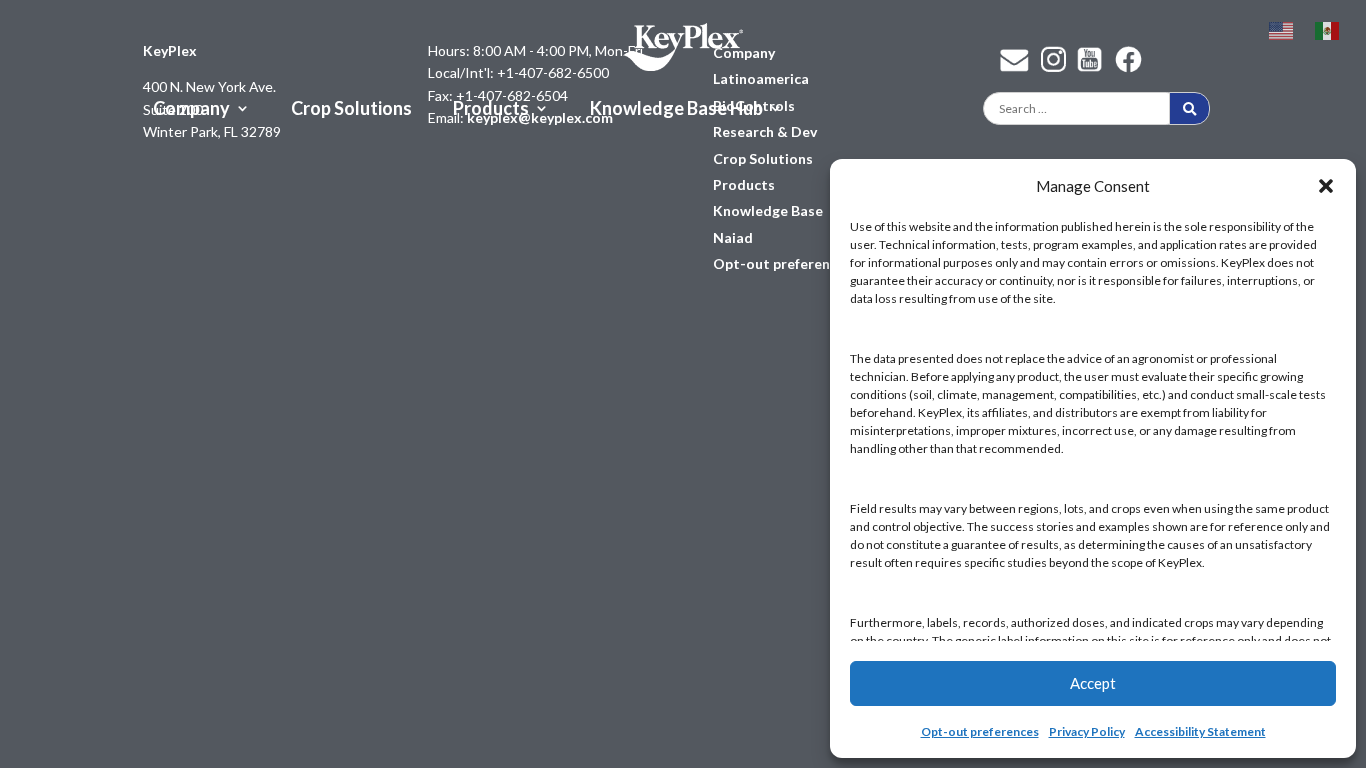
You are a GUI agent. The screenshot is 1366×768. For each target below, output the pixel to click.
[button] (1326, 186)
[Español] (1328, 28)
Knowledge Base (768, 210)
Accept (1093, 683)
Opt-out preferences (980, 731)
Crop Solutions (351, 110)
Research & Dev (765, 131)
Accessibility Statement (1200, 731)
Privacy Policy (1087, 731)
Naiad (733, 237)
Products (491, 110)
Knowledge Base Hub (676, 110)
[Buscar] (1189, 108)
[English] (1282, 28)
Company (191, 110)
